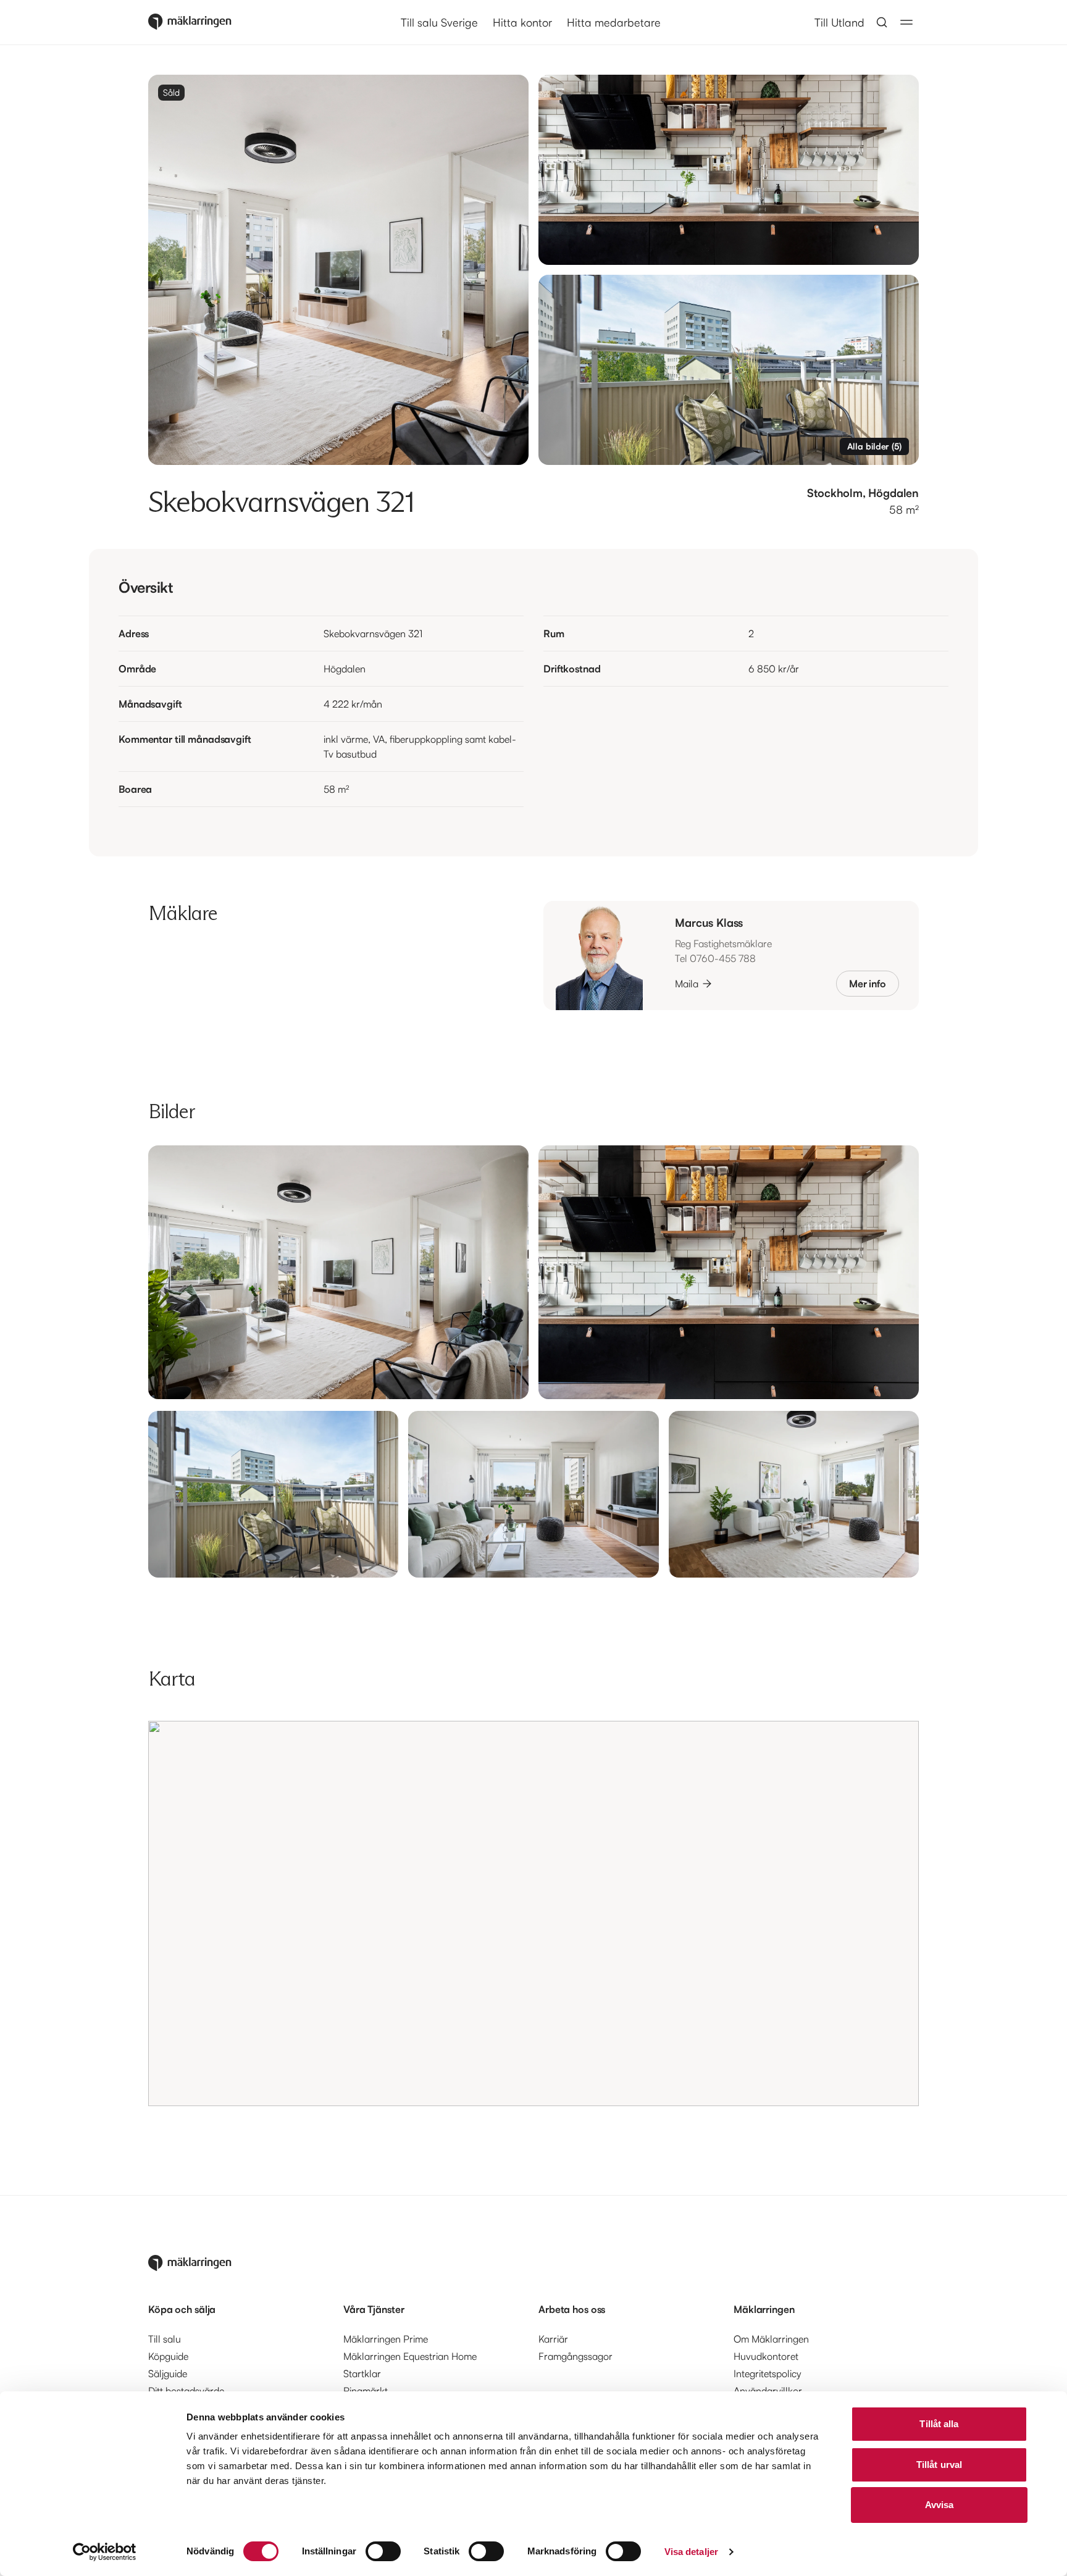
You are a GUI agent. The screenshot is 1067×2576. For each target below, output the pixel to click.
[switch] (383, 2551)
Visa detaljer (691, 2552)
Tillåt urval (939, 2465)
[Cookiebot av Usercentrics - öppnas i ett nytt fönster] (105, 2552)
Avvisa (939, 2505)
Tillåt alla (939, 2424)
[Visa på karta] (533, 1913)
